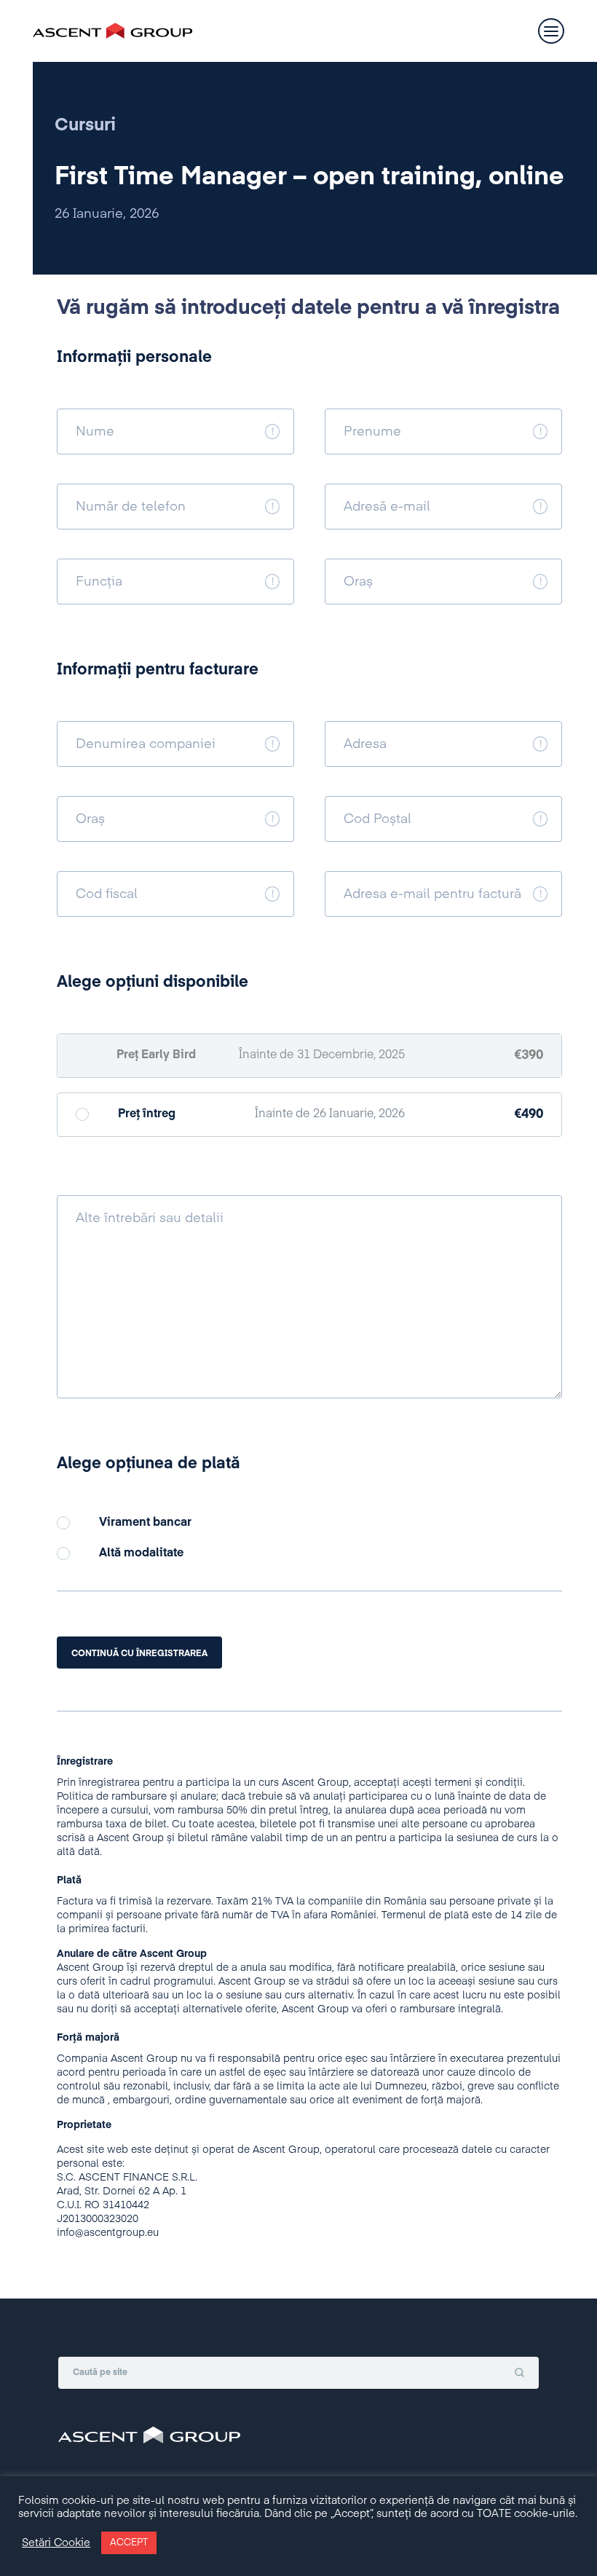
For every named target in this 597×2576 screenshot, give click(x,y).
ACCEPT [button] (129, 2543)
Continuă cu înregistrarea (139, 1654)
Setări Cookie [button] (56, 2543)
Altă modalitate (141, 1553)
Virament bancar (145, 1523)
